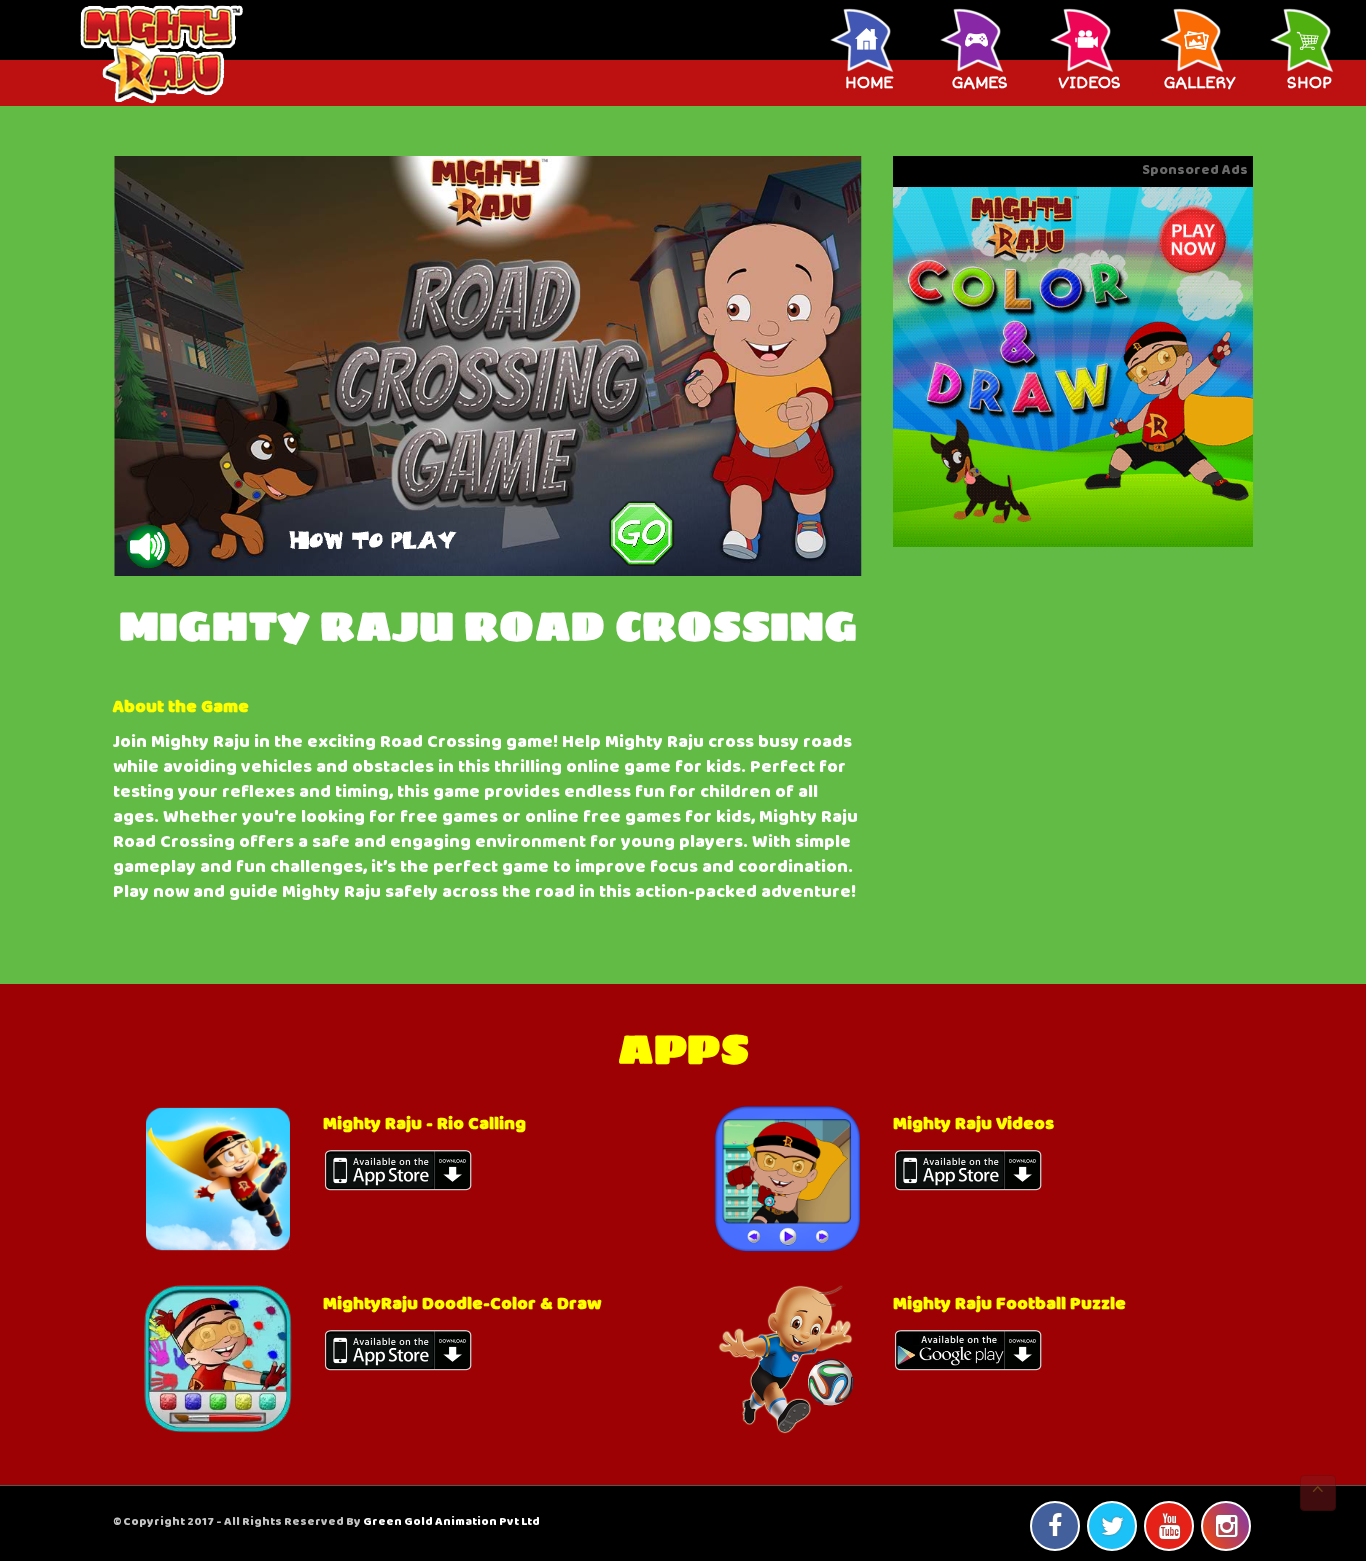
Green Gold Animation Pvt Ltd (451, 1523)
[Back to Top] (1318, 1493)
